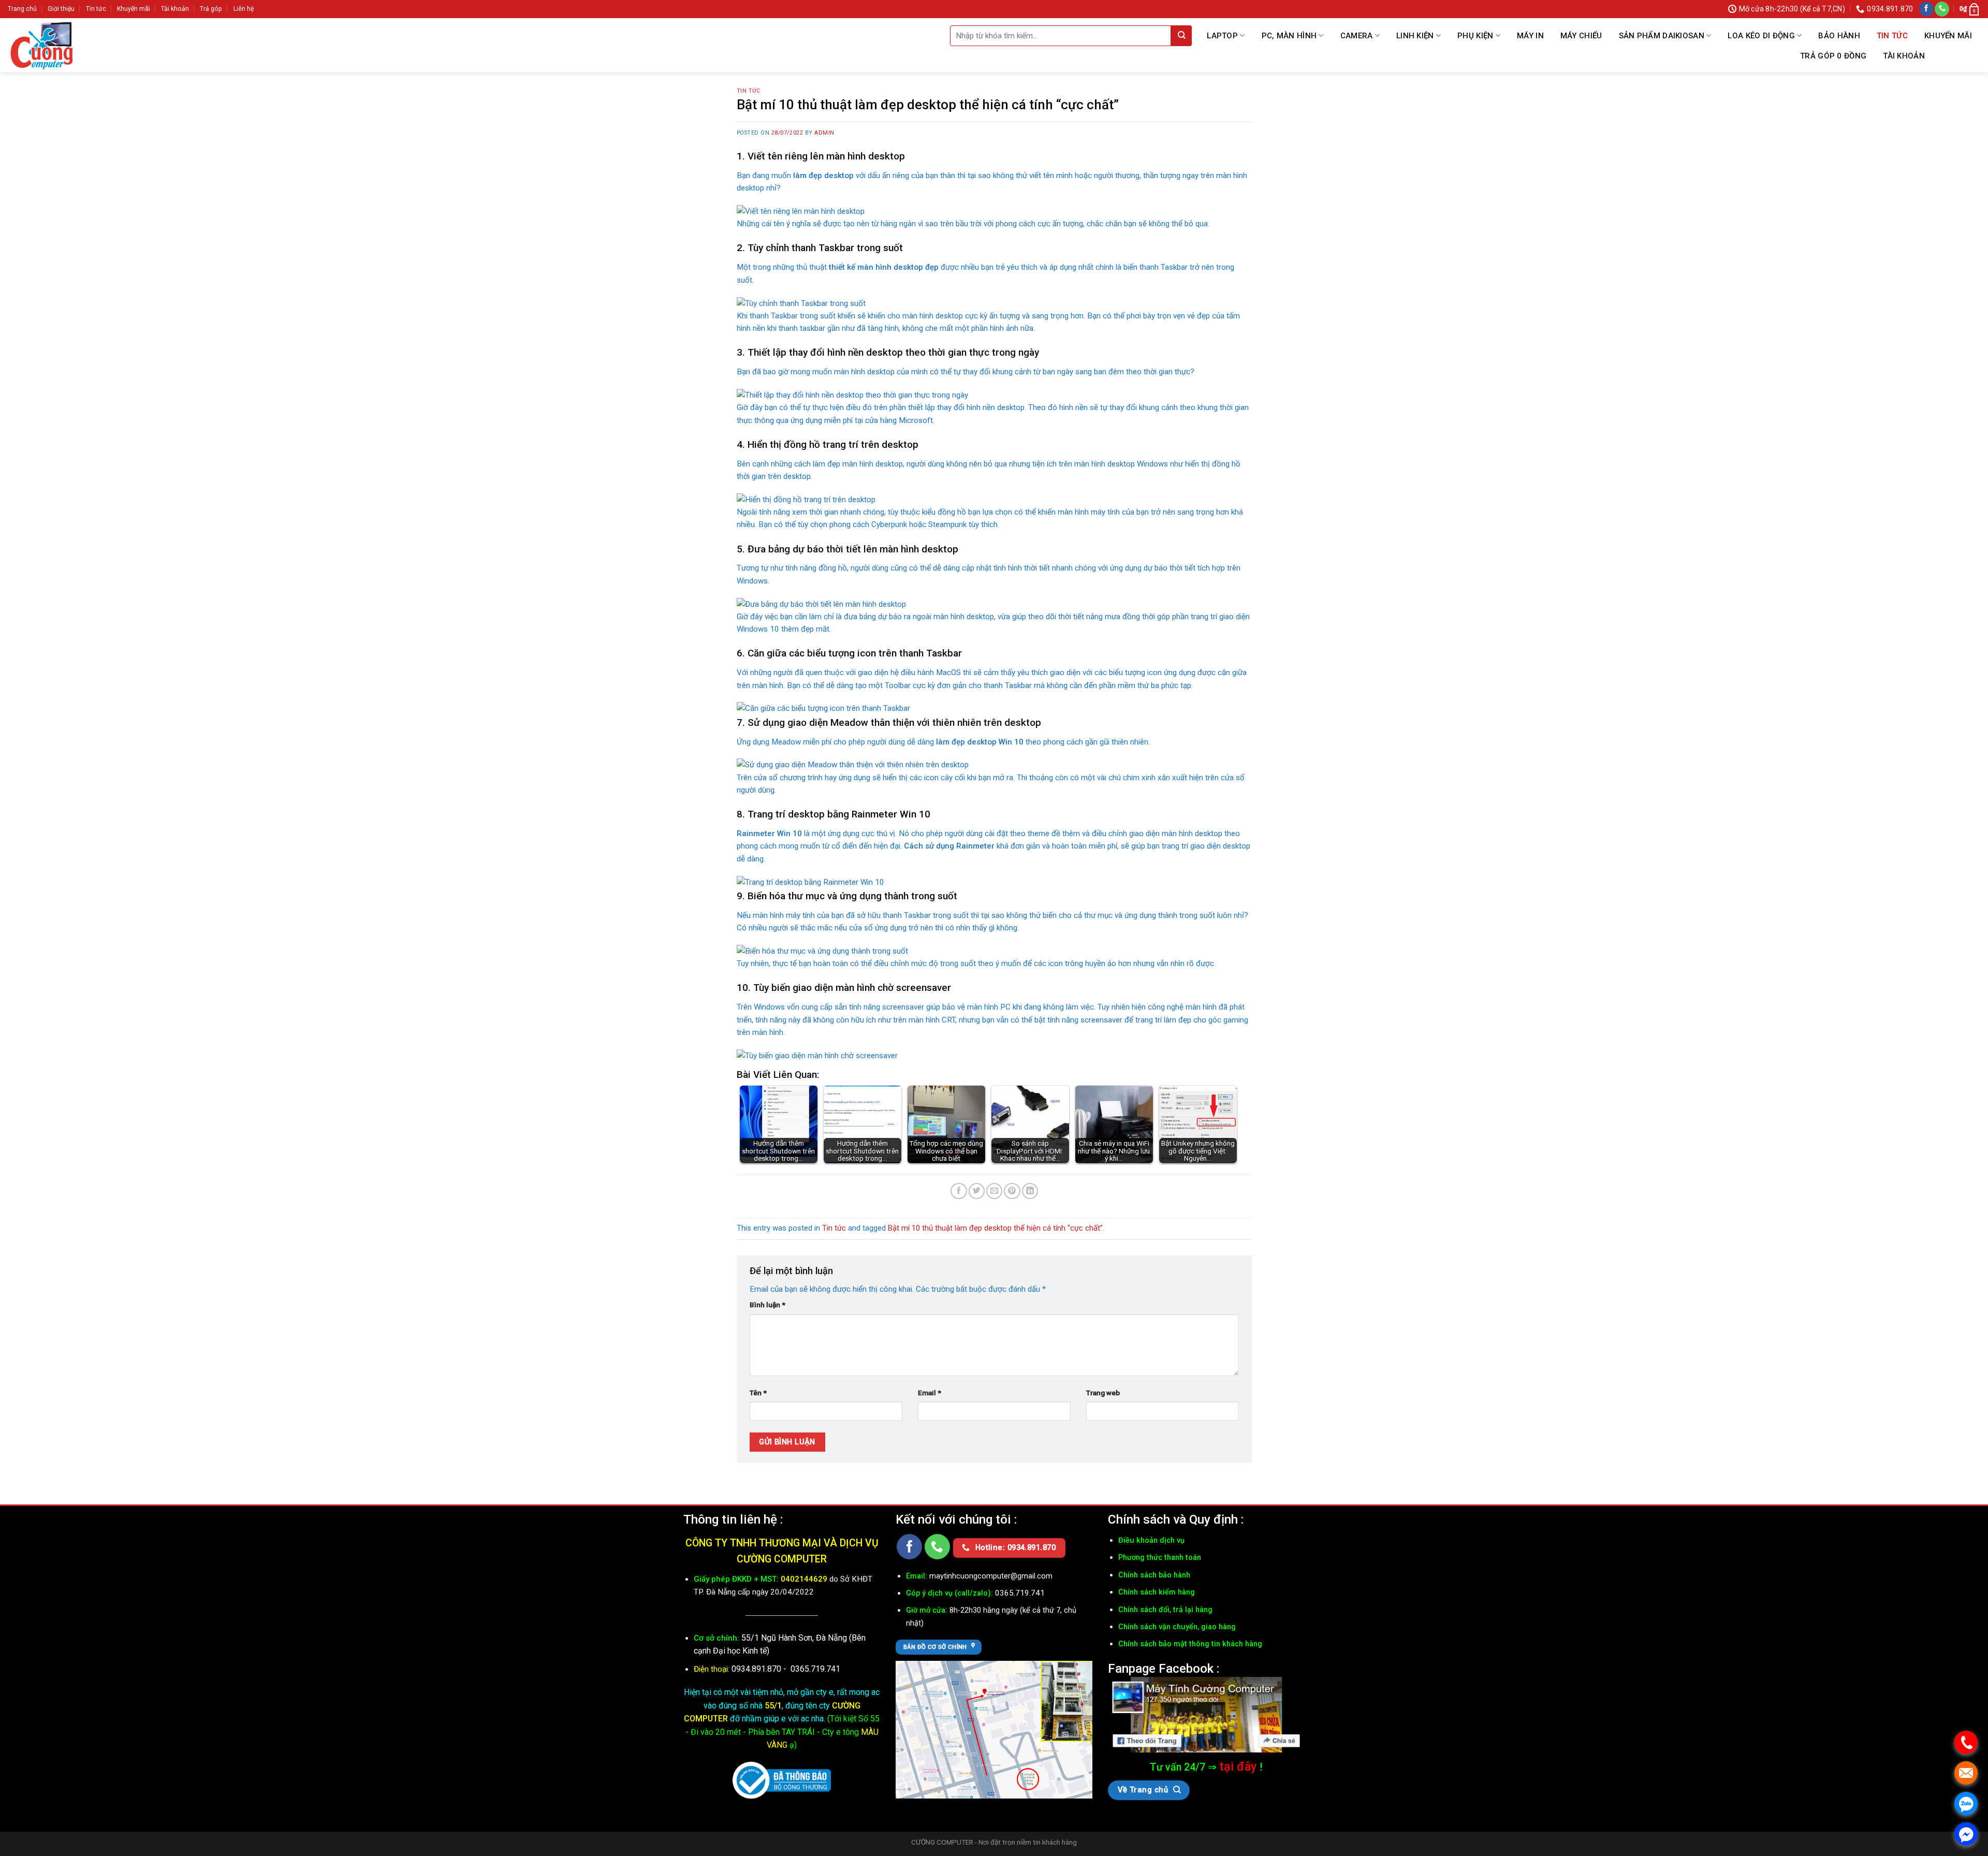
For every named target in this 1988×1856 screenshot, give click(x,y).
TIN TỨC (1892, 36)
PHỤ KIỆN (1475, 36)
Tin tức (96, 9)
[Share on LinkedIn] (1030, 1191)
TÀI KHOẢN (1904, 56)
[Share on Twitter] (977, 1191)
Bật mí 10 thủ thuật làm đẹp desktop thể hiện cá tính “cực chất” (995, 1228)
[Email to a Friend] (994, 1191)
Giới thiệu (61, 9)
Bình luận (768, 1305)
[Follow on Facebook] (1926, 9)
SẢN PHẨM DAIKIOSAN (1662, 36)
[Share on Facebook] (959, 1191)
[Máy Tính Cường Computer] (1206, 1715)
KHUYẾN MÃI (1948, 36)
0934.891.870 (757, 1669)
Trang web (1103, 1393)
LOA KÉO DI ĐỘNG (1761, 36)
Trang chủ (22, 9)
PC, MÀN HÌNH (1289, 36)
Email (930, 1393)
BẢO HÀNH (1839, 36)
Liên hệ (244, 9)
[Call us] (1942, 9)
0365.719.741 (815, 1669)
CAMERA (1357, 36)
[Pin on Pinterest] (1012, 1191)
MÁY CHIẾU (1581, 36)
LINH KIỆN (1415, 36)
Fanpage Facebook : (1164, 1668)
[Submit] (1181, 36)
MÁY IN (1530, 36)
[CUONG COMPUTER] (60, 45)
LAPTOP (1222, 36)
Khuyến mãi (134, 9)
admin (824, 133)
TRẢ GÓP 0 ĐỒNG (1833, 56)
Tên (758, 1393)
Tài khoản (175, 9)
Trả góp (211, 9)
